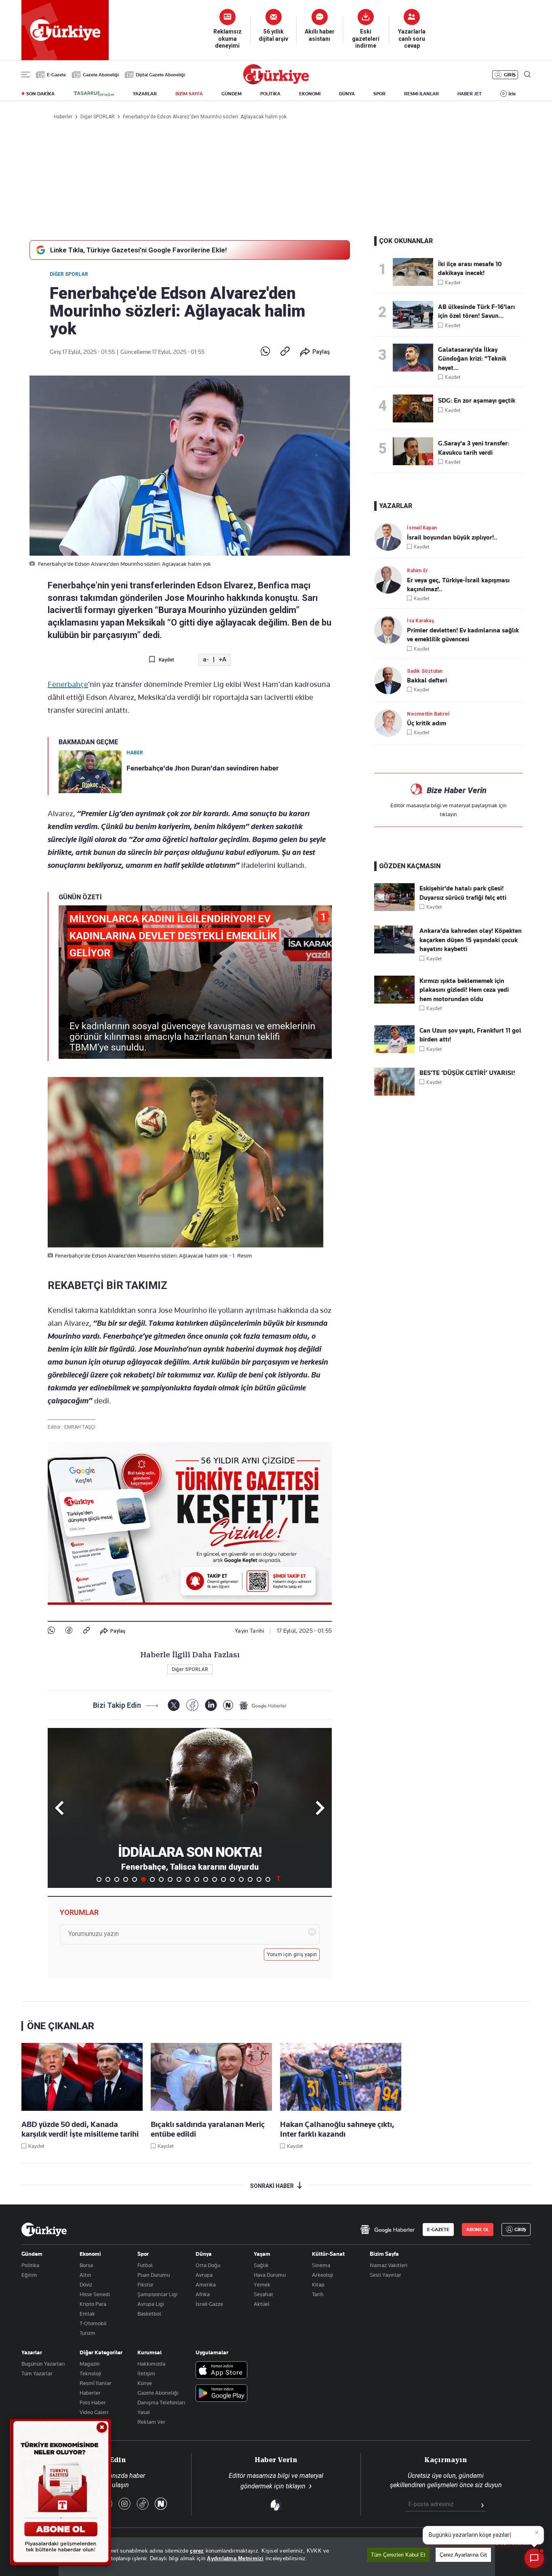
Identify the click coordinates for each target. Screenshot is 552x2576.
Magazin (90, 2364)
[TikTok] (143, 2504)
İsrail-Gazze (209, 2304)
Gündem (32, 2254)
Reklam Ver (151, 2422)
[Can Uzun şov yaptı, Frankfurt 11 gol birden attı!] (394, 1051)
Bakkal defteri (427, 680)
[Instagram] (124, 2504)
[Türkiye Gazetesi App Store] (221, 2371)
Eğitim (29, 2275)
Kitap (318, 2284)
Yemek (262, 2284)
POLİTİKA (270, 94)
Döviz (86, 2284)
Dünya (204, 2254)
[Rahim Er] (391, 580)
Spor (143, 2254)
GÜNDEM (232, 94)
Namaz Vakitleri (389, 2265)
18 (250, 1879)
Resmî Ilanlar (96, 2383)
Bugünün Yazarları (43, 2364)
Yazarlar (32, 2352)
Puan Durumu (154, 2275)
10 (179, 1879)
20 (268, 1879)
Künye (145, 2383)
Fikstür (145, 2284)
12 (197, 1879)
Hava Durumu (270, 2275)
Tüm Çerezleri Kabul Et (398, 2555)
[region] (277, 2557)
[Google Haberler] (263, 1705)
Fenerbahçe (68, 684)
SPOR (379, 94)
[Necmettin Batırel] (391, 723)
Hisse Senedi (95, 2294)
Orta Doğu (208, 2265)
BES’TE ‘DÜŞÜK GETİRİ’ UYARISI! (467, 1073)
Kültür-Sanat (328, 2254)
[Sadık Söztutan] (391, 680)
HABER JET (470, 94)
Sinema (321, 2265)
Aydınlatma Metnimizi (235, 2558)
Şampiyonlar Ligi (157, 2294)
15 (223, 1879)
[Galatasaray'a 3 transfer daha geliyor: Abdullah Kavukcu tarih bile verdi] (415, 451)
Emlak (87, 2314)
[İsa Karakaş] (391, 630)
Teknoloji (90, 2373)
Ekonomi (90, 2254)
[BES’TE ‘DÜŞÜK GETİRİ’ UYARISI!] (394, 1094)
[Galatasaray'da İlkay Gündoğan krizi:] (415, 358)
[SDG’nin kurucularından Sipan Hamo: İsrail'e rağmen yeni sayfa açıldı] (415, 408)
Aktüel (262, 2304)
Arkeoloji (322, 2275)
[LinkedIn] (211, 1705)
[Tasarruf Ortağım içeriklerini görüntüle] (94, 94)
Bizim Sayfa (384, 2254)
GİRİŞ (510, 75)
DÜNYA (347, 94)
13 (206, 1879)
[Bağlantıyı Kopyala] (285, 352)
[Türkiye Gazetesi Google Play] (221, 2394)
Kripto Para (93, 2304)
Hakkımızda (151, 2364)
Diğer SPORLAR (69, 274)
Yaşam (262, 2254)
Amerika (206, 2284)
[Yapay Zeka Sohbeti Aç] (534, 2558)
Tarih (318, 2294)
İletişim (146, 2373)
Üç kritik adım (427, 723)
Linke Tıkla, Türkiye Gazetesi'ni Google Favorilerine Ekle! (138, 250)
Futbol (145, 2265)
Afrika (203, 2294)
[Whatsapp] (265, 352)
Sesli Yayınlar (386, 2275)
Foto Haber (93, 2402)
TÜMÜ (279, 1879)
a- (206, 660)
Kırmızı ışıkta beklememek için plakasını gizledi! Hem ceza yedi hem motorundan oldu (464, 990)
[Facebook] (69, 1631)
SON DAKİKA (40, 94)
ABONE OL (478, 2230)
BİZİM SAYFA (189, 94)
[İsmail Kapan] (391, 537)
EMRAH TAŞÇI (80, 1427)
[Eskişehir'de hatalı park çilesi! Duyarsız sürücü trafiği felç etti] (394, 909)
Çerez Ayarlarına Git (463, 2555)
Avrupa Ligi (151, 2304)
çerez (197, 2551)
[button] (319, 1808)
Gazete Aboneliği (101, 75)
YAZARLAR (145, 94)
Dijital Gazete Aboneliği (160, 75)
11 (188, 1879)
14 (215, 1879)
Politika (30, 2265)
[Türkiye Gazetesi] (276, 82)
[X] (174, 1705)
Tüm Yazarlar (37, 2373)
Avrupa (204, 2275)
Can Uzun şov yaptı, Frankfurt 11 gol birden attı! (470, 1035)
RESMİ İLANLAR (421, 94)
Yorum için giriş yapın (292, 1955)
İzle (512, 94)
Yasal (144, 2412)
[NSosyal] (228, 1705)
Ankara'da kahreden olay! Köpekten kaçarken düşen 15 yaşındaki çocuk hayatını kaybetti (471, 940)
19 (259, 1879)
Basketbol (149, 2314)
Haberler (90, 2393)
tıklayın (448, 814)
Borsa (86, 2265)
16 (232, 1879)
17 (241, 1879)
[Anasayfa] (44, 2230)
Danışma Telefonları (161, 2402)
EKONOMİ (310, 94)
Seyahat (263, 2294)
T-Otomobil (93, 2323)
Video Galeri (94, 2412)
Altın (85, 2275)
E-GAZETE (438, 2230)
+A (222, 660)
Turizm (87, 2333)
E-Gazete (56, 75)
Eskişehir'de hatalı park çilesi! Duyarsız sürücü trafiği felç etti (463, 893)
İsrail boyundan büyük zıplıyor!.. (452, 537)
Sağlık (261, 2265)
